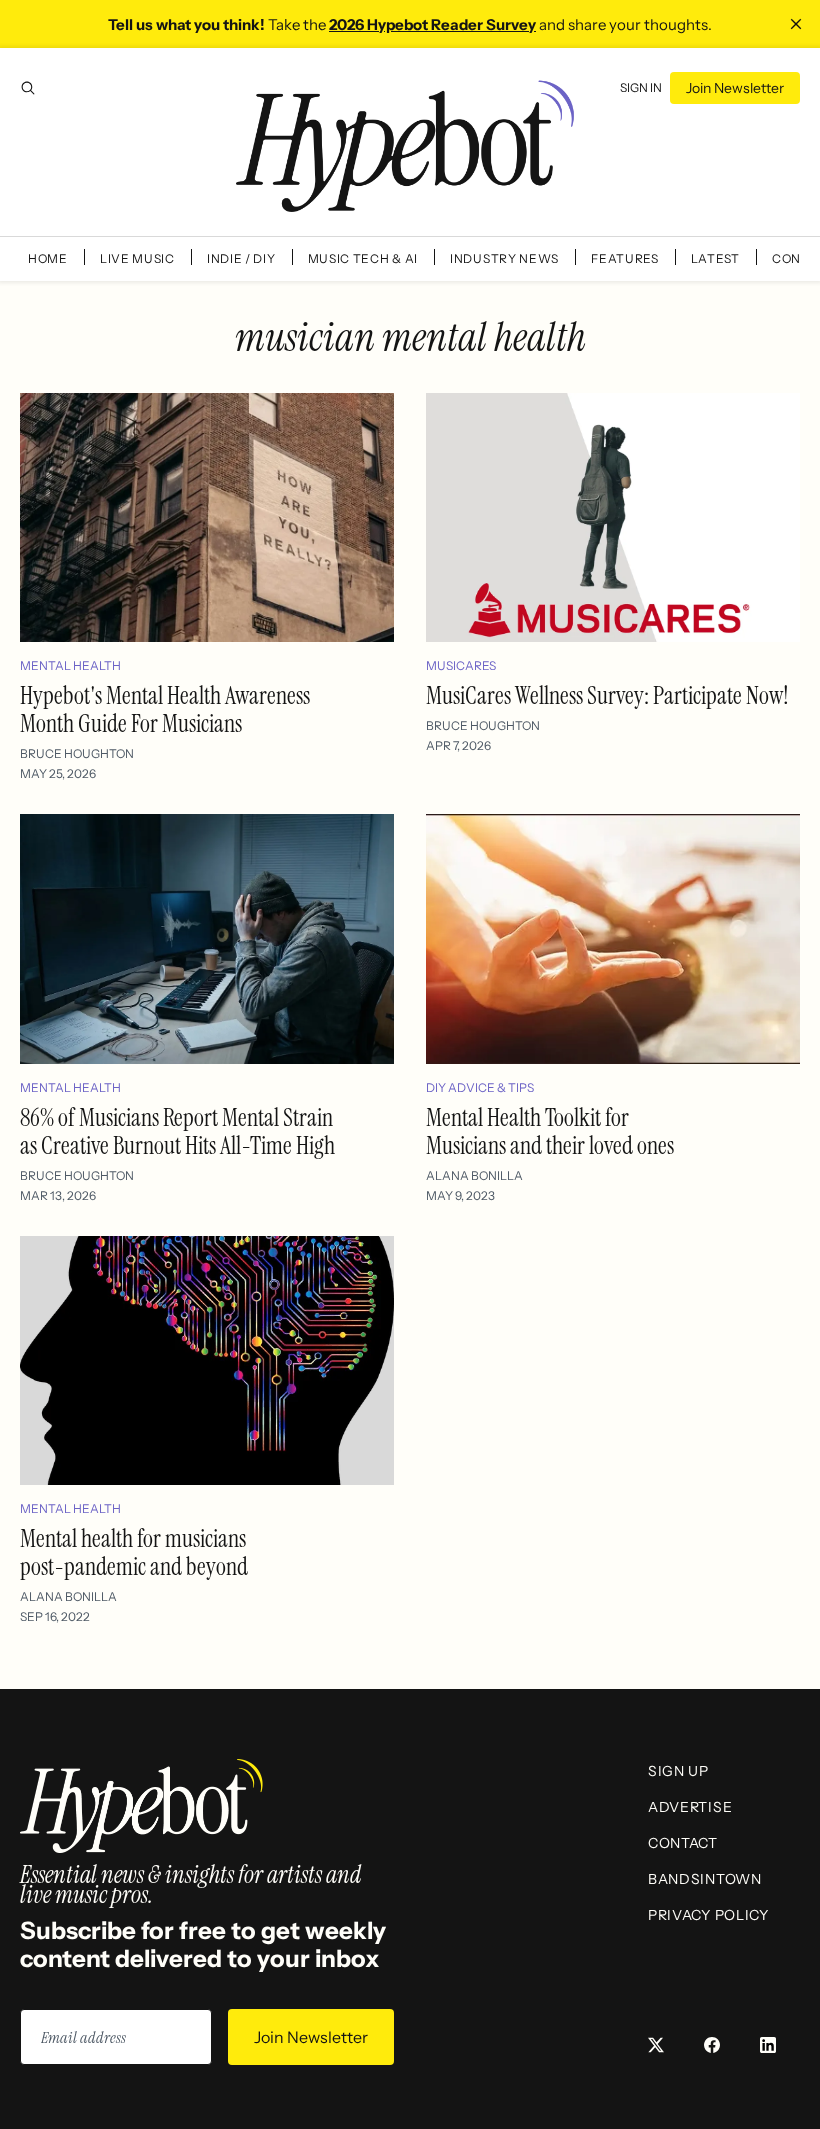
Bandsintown (705, 1879)
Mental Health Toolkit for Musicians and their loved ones (550, 1131)
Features (625, 258)
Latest (715, 258)
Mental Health (70, 665)
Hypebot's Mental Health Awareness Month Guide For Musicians (165, 709)
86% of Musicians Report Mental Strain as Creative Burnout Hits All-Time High (177, 1131)
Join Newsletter (735, 88)
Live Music (137, 258)
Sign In (641, 87)
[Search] (28, 88)
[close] (796, 24)
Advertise (690, 1807)
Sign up (678, 1771)
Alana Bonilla (474, 1175)
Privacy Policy (708, 1915)
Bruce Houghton (77, 753)
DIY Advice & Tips (480, 1087)
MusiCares (461, 665)
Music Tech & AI (363, 258)
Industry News (504, 258)
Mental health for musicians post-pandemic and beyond (134, 1552)
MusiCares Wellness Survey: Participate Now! (607, 695)
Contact (683, 1843)
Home (48, 258)
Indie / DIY (241, 258)
